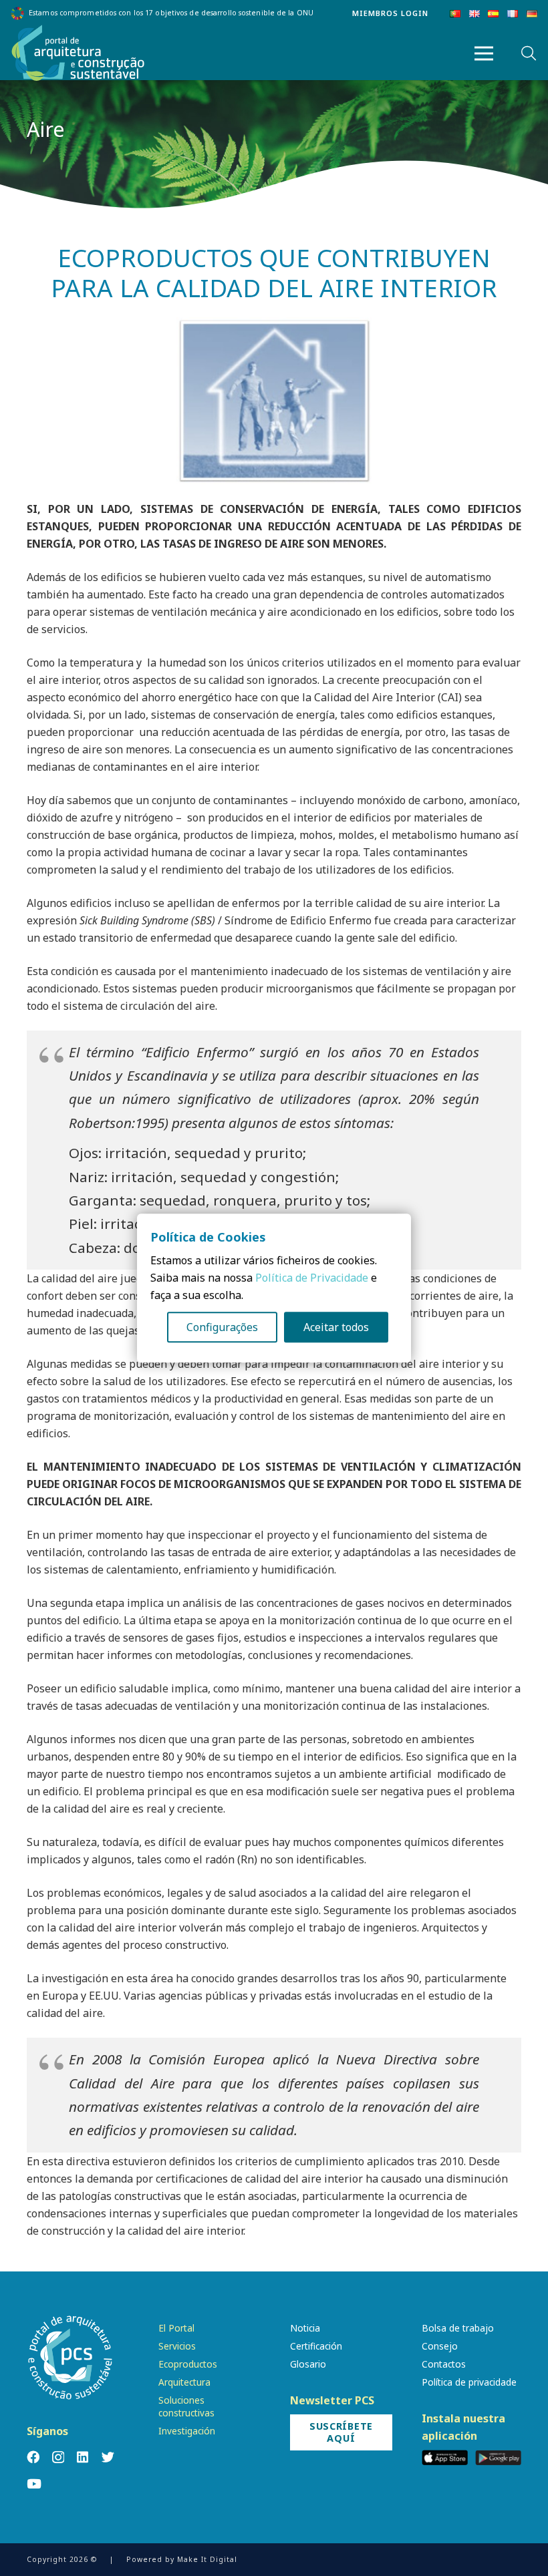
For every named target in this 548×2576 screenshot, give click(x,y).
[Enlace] (78, 53)
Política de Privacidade (312, 1278)
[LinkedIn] (83, 2457)
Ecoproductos (188, 2364)
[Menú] (484, 53)
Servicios (177, 2346)
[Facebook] (33, 2457)
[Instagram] (58, 2457)
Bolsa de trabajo (458, 2328)
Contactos (444, 2364)
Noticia (305, 2328)
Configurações (222, 1327)
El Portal (176, 2328)
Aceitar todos (336, 1327)
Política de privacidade (469, 2382)
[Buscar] (529, 54)
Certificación (316, 2346)
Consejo (440, 2346)
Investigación (187, 2431)
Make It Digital (207, 2559)
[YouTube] (34, 2483)
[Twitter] (108, 2457)
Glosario (308, 2364)
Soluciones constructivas (186, 2406)
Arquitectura (184, 2382)
